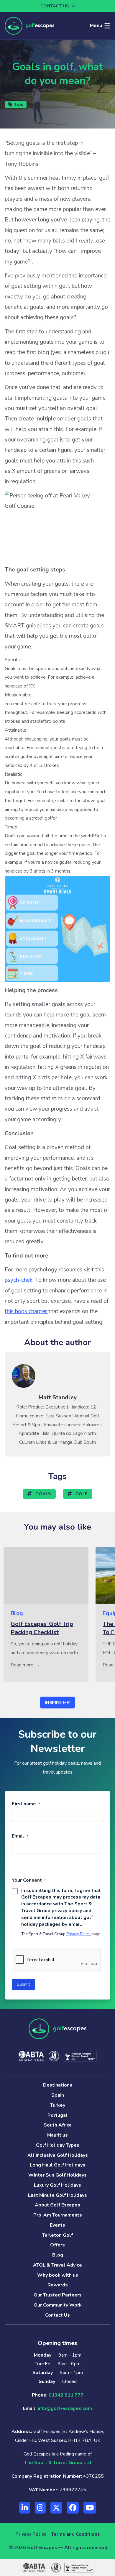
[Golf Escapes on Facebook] (73, 2508)
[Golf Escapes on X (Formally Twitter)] (56, 2508)
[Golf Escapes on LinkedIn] (25, 2508)
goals (43, 1494)
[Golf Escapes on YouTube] (90, 2508)
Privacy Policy (78, 1934)
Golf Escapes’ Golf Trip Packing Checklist (42, 1628)
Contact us (55, 6)
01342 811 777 (66, 2395)
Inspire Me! (58, 1703)
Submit (23, 1984)
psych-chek (19, 1280)
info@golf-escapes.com (65, 2408)
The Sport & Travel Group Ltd (58, 2463)
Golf (81, 1494)
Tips (19, 104)
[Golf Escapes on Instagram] (40, 2508)
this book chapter (27, 1311)
